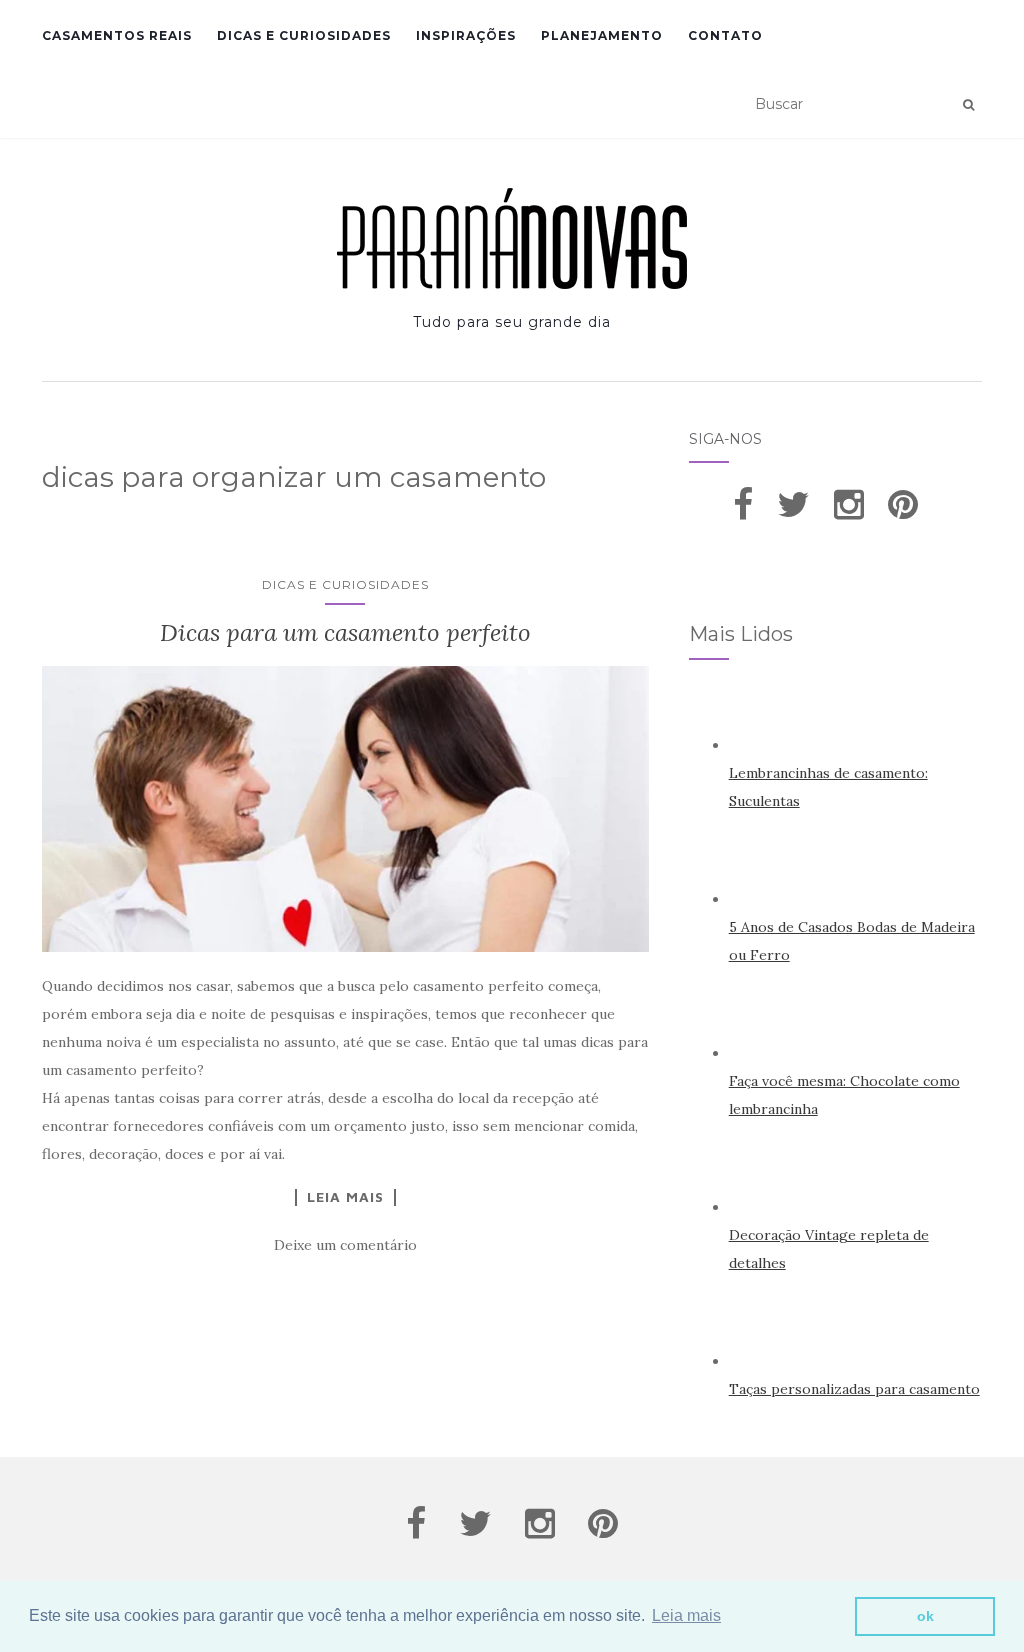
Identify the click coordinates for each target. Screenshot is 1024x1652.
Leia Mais (345, 1197)
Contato (725, 35)
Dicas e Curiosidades (304, 35)
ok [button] (925, 1616)
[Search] (968, 105)
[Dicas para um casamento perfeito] (345, 809)
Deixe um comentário (345, 1245)
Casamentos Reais (117, 35)
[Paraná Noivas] (512, 238)
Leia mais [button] (686, 1615)
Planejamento (602, 35)
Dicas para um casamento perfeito (345, 632)
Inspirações (466, 35)
